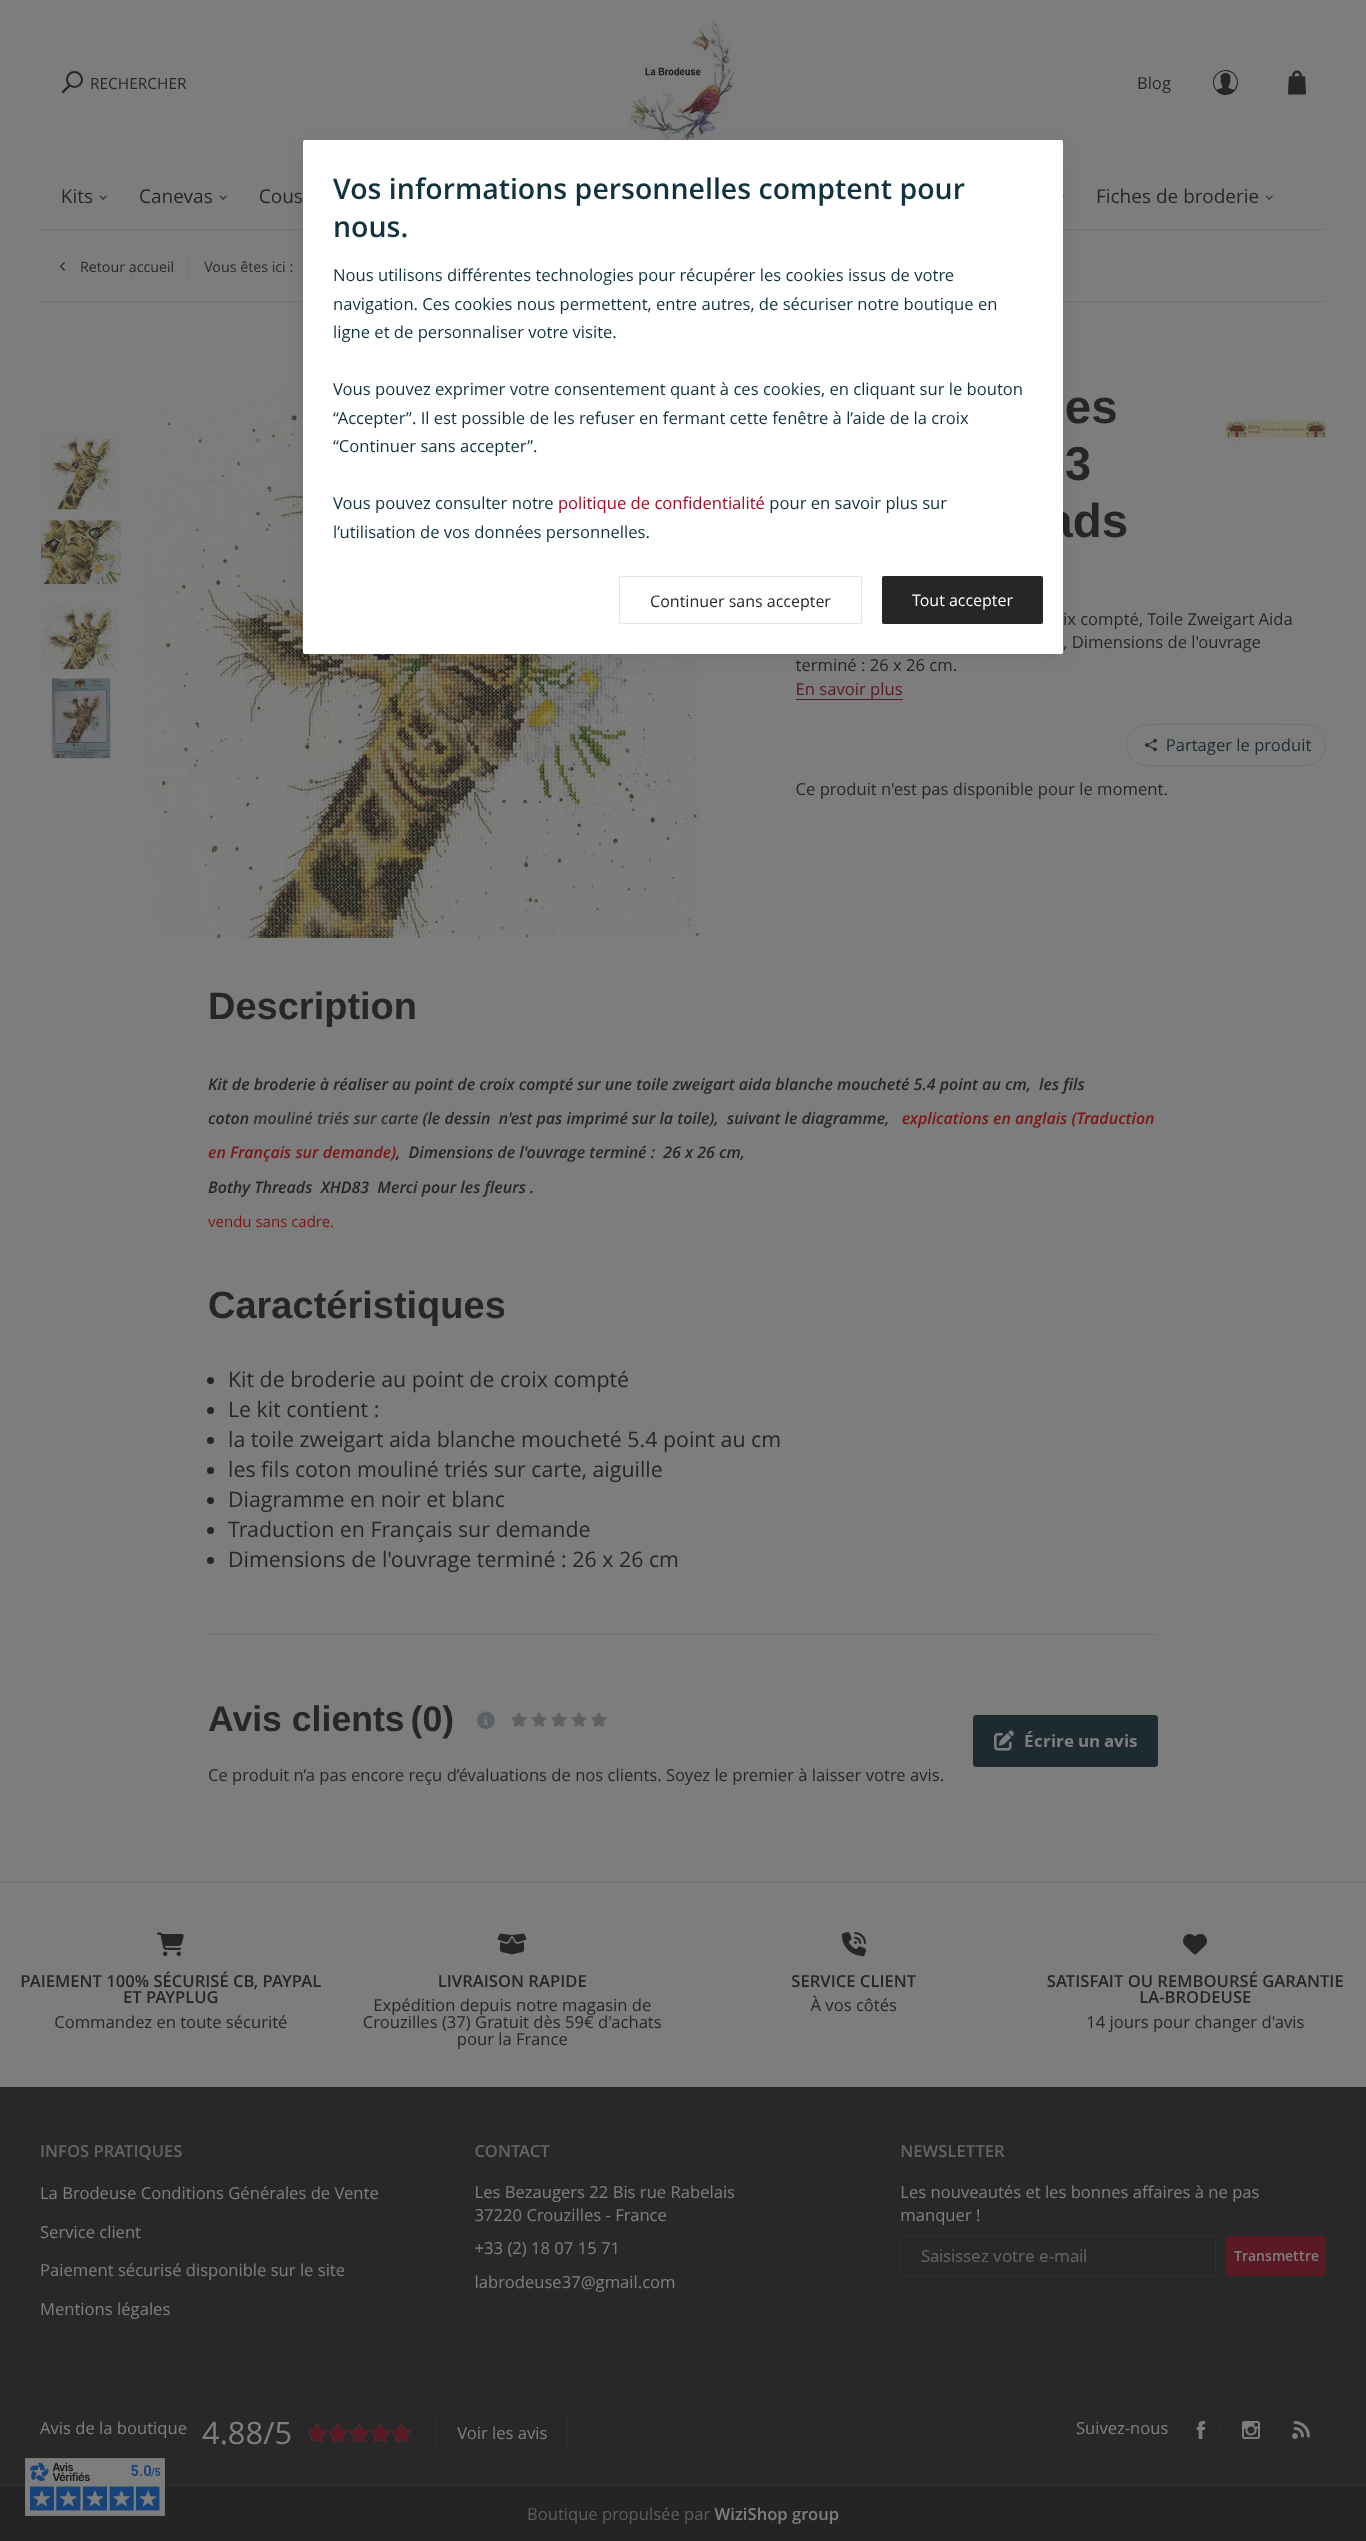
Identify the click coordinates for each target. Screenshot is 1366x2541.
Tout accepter (962, 600)
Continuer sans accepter (740, 601)
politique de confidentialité (661, 502)
